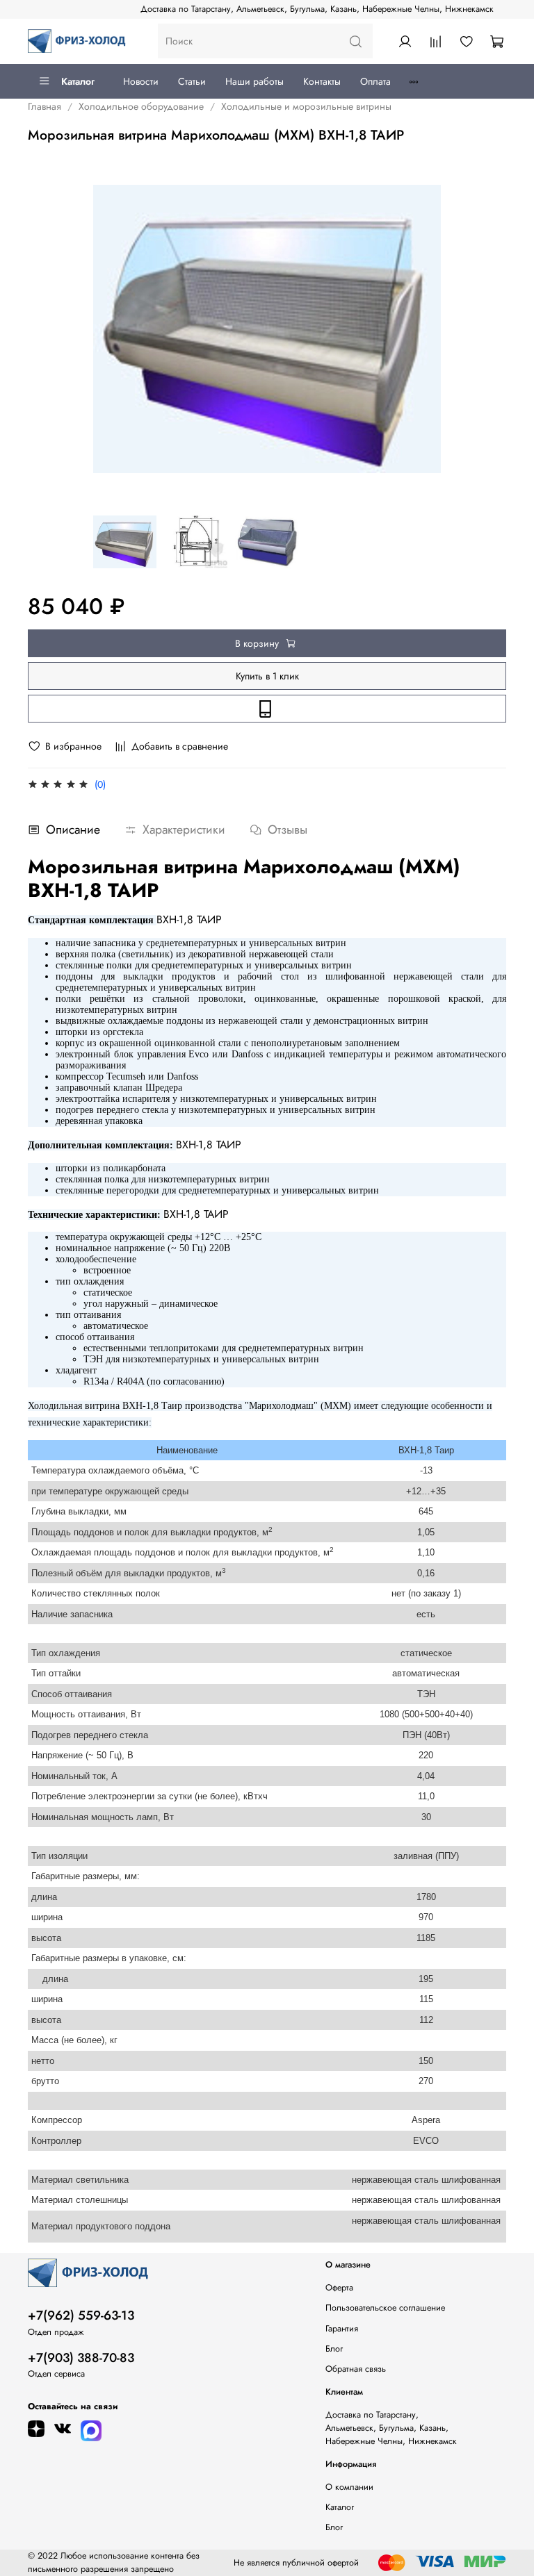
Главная (44, 106)
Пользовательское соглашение (385, 2308)
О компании (349, 2487)
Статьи (192, 81)
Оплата (375, 81)
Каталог (78, 81)
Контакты (322, 81)
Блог (334, 2349)
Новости (141, 81)
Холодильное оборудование (141, 106)
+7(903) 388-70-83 (81, 2358)
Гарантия (342, 2329)
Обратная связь (356, 2369)
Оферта (339, 2288)
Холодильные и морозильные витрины (306, 106)
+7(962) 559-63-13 (81, 2315)
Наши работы (254, 81)
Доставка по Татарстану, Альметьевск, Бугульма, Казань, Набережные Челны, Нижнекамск (317, 9)
